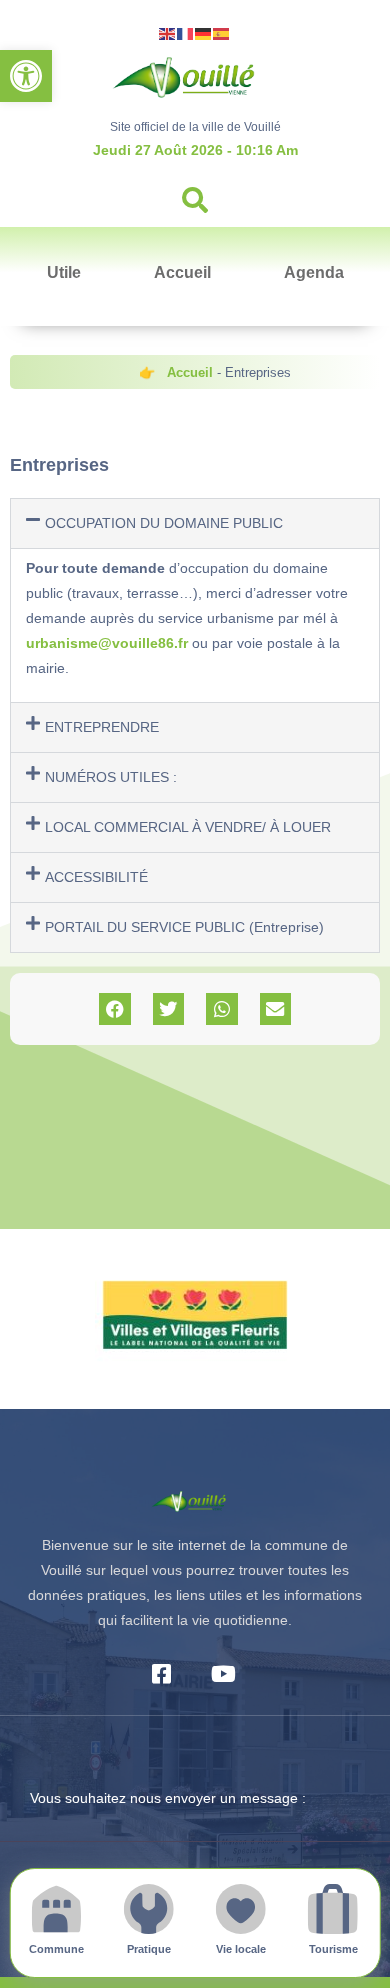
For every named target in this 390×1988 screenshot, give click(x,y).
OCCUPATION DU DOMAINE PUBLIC (164, 523)
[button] (26, 76)
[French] (186, 32)
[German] (204, 32)
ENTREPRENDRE (102, 727)
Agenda (314, 272)
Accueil (182, 272)
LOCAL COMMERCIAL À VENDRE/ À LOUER (188, 827)
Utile (64, 272)
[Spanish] (222, 32)
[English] (168, 32)
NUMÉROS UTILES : (111, 777)
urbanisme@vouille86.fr (107, 643)
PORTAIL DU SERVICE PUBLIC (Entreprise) (184, 927)
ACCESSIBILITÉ (96, 877)
